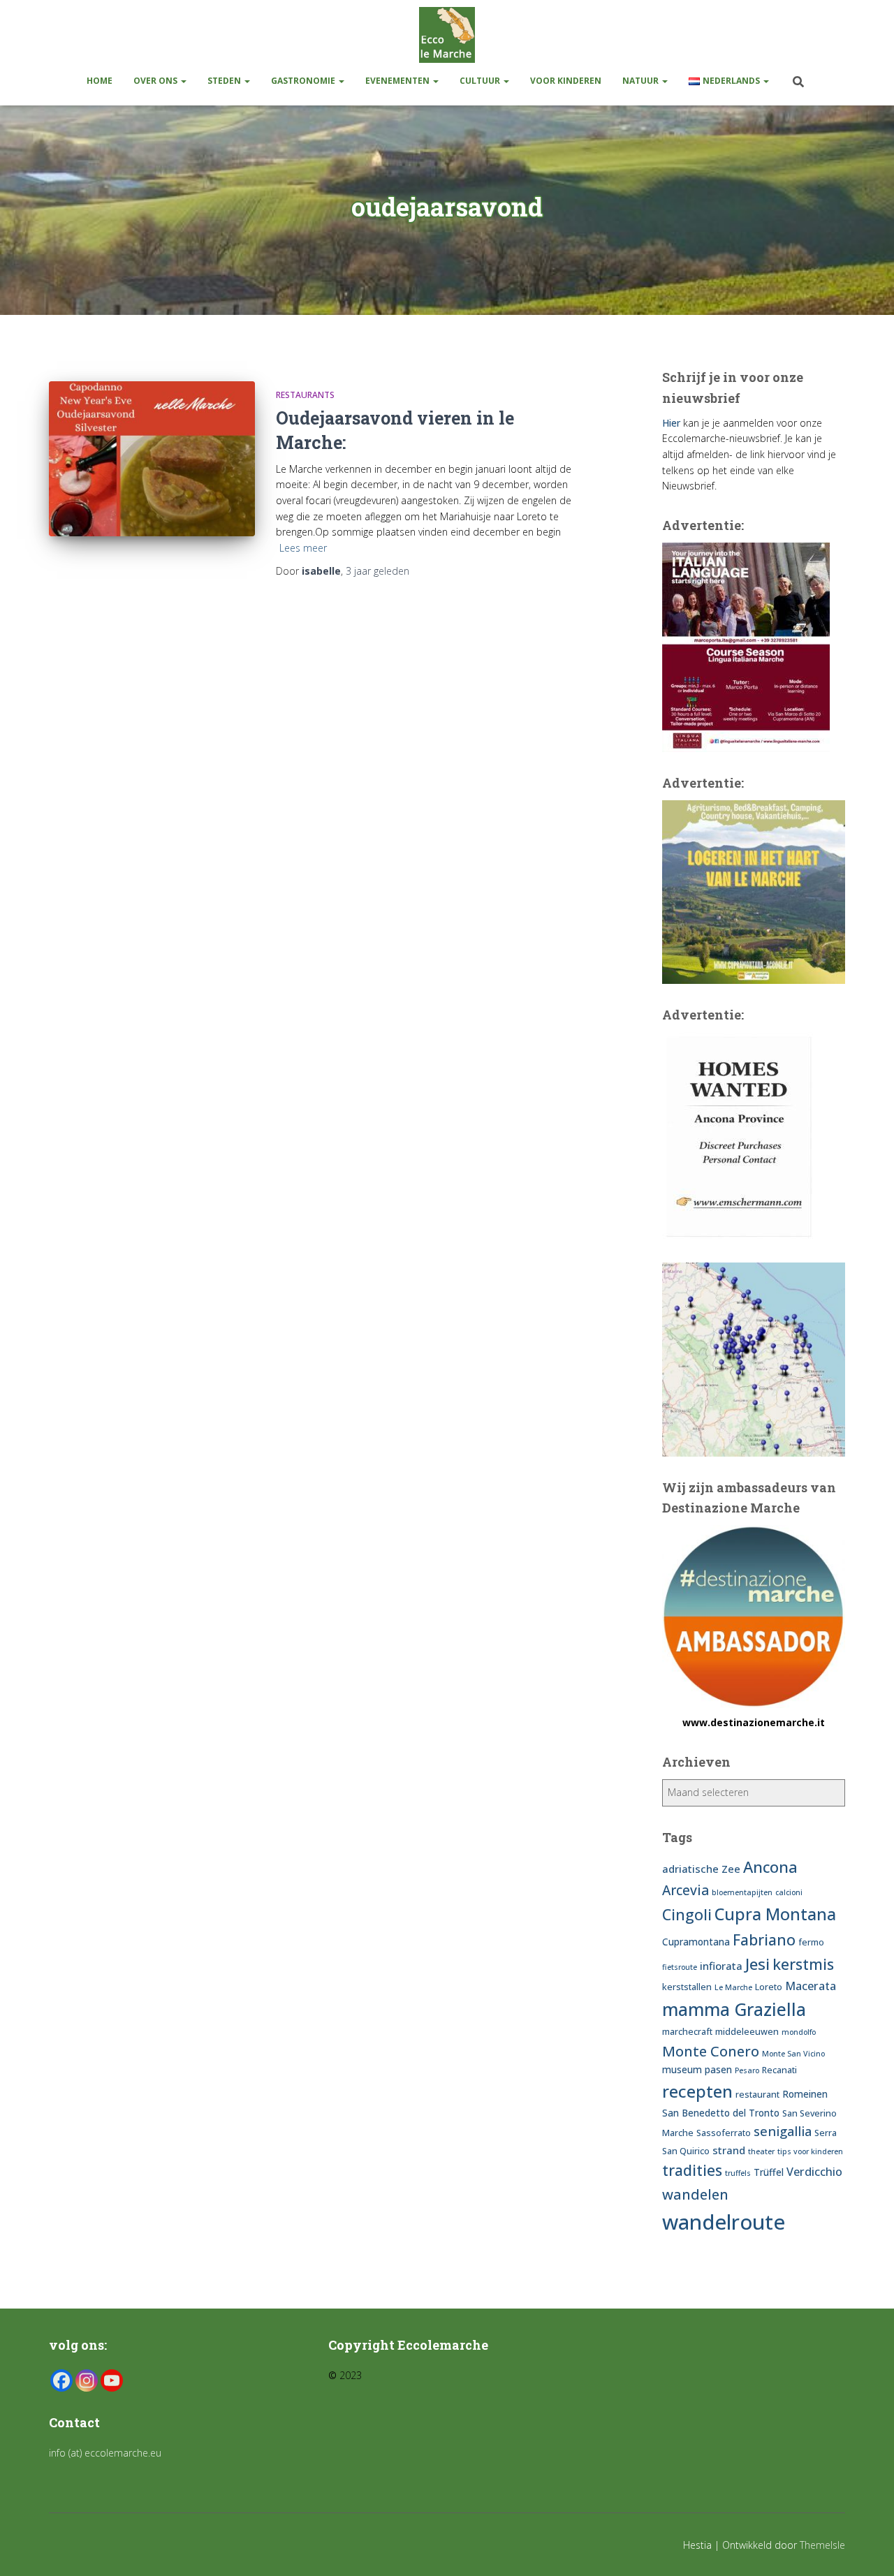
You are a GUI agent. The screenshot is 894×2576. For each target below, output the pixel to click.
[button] (183, 81)
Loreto (769, 1987)
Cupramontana (696, 1942)
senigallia (783, 2131)
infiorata (721, 1966)
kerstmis (803, 1964)
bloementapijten (742, 1892)
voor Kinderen (566, 81)
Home (100, 81)
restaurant (757, 2095)
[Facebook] (61, 2380)
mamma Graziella (734, 2009)
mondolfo (799, 2032)
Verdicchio (814, 2172)
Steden (225, 81)
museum (682, 2069)
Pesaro (747, 2070)
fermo (811, 1942)
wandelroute (724, 2222)
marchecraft (687, 2032)
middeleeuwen (747, 2032)
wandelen (695, 2194)
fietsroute (680, 1967)
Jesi (757, 1964)
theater (761, 2151)
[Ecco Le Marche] (447, 35)
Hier (671, 423)
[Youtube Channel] (112, 2380)
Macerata (811, 1986)
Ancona (770, 1867)
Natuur (642, 81)
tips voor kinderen (810, 2151)
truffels (738, 2173)
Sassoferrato (724, 2133)
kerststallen (687, 1987)
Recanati (779, 2070)
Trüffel (769, 2172)
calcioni (789, 1892)
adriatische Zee (701, 1869)
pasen (718, 2069)
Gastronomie (304, 81)
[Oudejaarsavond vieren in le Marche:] (152, 458)
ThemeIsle (822, 2545)
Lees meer (303, 548)
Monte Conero (711, 2051)
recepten (697, 2091)
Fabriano (764, 1940)
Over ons (156, 81)
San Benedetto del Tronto (721, 2113)
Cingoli (687, 1914)
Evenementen (398, 81)
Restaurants (305, 395)
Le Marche (733, 1987)
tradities (692, 2170)
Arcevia (686, 1890)
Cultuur (481, 81)
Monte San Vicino (793, 2054)
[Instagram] (87, 2380)
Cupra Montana (775, 1914)
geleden (378, 571)
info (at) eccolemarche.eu (107, 2453)
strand (729, 2150)
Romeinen (805, 2094)
